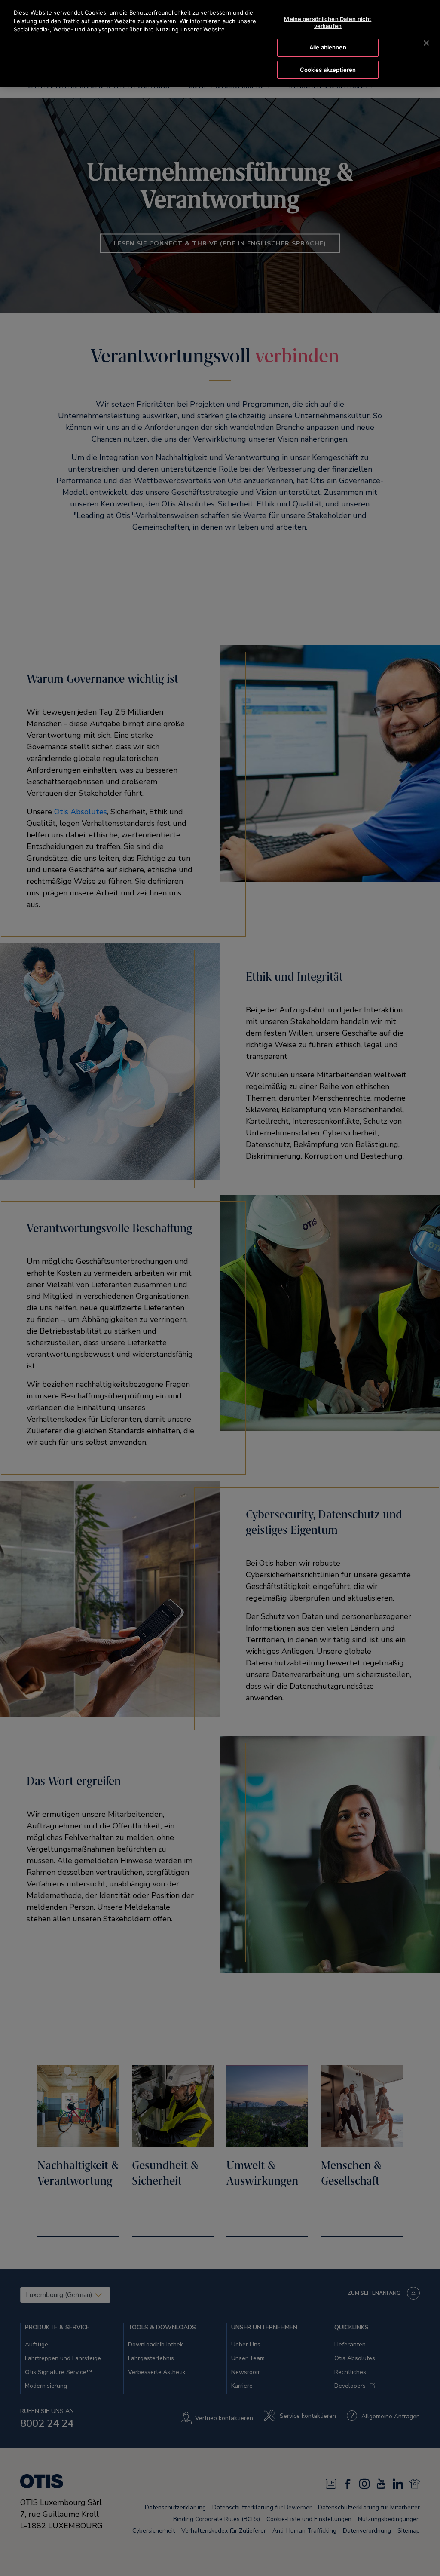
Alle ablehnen (328, 47)
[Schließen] (426, 43)
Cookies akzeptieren (328, 70)
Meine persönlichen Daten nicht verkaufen (328, 22)
